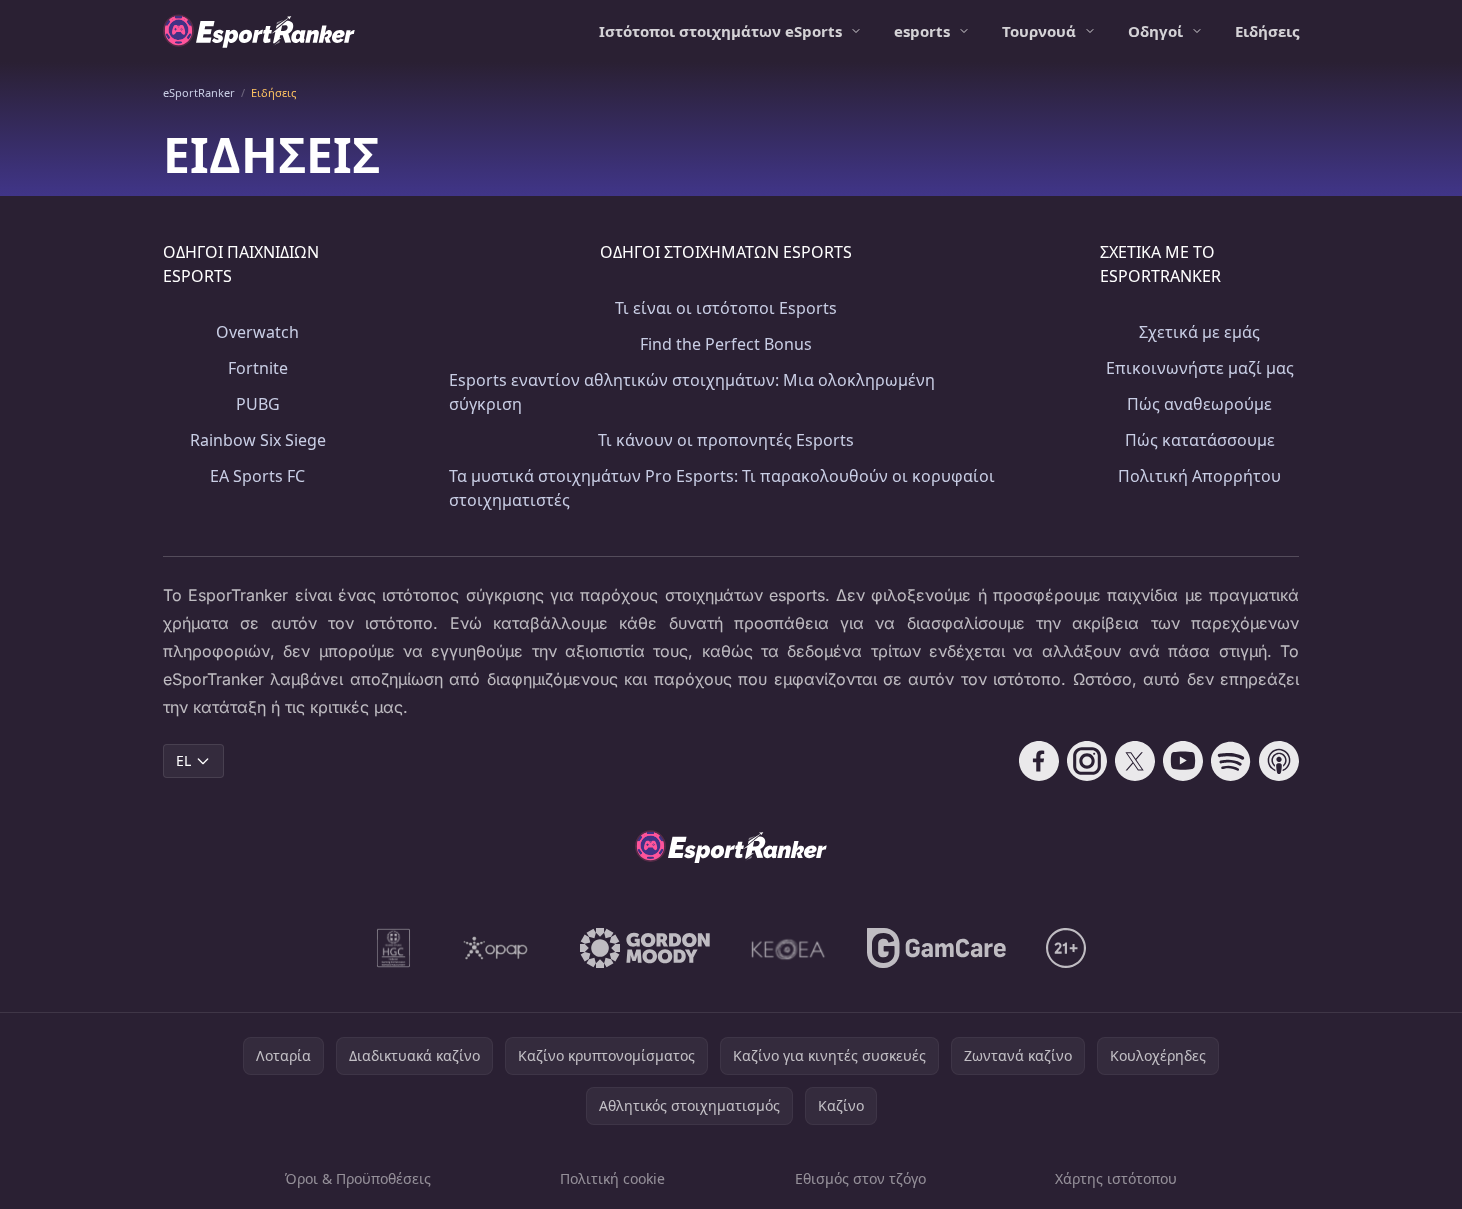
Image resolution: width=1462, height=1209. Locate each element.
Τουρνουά (1039, 31)
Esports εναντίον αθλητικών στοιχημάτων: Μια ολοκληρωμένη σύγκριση (692, 392)
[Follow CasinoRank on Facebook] (1039, 761)
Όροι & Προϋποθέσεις (358, 1178)
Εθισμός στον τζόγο (860, 1178)
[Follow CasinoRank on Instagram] (1087, 761)
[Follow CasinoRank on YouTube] (1183, 761)
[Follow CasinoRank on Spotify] (1231, 761)
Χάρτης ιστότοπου (1116, 1178)
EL (183, 760)
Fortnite (258, 368)
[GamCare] (936, 948)
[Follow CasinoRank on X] (1135, 761)
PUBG (258, 404)
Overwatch (257, 332)
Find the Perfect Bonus (726, 344)
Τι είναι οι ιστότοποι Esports (726, 308)
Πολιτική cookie (612, 1178)
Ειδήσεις (1267, 31)
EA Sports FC (257, 476)
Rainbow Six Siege (258, 440)
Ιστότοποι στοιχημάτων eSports (720, 31)
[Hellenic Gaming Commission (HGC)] (393, 948)
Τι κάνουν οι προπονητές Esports (726, 440)
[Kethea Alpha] (788, 948)
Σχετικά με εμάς (1199, 332)
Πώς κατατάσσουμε (1200, 440)
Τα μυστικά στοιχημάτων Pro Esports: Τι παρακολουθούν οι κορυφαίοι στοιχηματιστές (722, 488)
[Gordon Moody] (645, 948)
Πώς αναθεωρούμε (1199, 404)
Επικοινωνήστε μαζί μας (1200, 368)
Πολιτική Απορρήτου (1199, 476)
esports (922, 31)
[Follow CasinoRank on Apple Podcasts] (1279, 761)
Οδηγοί (1155, 31)
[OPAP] (495, 948)
